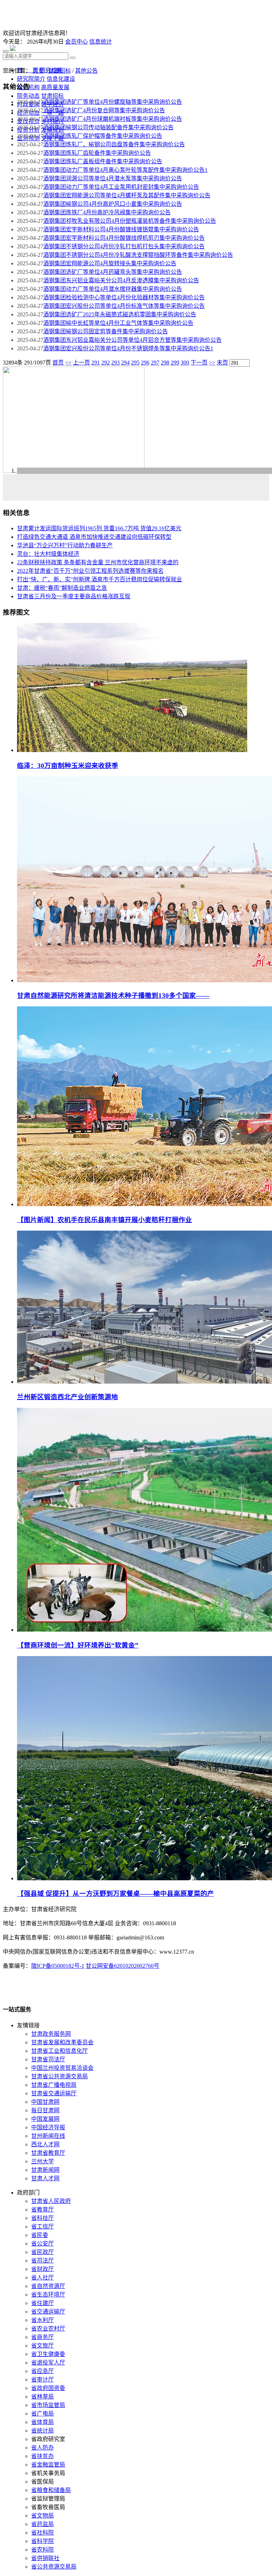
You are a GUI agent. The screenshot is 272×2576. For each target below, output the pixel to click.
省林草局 (42, 2397)
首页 (38, 71)
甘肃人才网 (45, 2178)
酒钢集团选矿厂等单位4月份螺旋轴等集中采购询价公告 (113, 102)
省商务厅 (42, 2337)
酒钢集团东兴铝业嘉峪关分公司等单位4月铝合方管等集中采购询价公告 (132, 340)
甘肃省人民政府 (51, 2201)
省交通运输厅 (48, 2312)
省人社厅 (42, 2278)
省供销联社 (45, 2558)
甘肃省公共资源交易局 (59, 2076)
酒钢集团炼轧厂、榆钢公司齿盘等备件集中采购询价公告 (114, 144)
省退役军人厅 (48, 2363)
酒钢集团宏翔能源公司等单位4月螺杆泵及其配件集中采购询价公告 (127, 195)
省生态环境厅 (48, 2295)
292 (106, 363)
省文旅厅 (42, 2346)
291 (96, 363)
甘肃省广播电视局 (54, 2085)
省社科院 (42, 2533)
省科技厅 (42, 2218)
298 (165, 363)
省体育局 (42, 2422)
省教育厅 (42, 2210)
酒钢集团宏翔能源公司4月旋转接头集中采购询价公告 (110, 263)
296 (145, 363)
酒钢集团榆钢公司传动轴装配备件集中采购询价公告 (108, 127)
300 (185, 363)
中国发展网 (45, 2119)
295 (135, 363)
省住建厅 (42, 2303)
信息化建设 (61, 79)
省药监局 (42, 2524)
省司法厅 (42, 2261)
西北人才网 (45, 2144)
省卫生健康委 (48, 2354)
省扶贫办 (42, 2456)
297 (155, 363)
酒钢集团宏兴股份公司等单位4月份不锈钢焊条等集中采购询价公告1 (128, 348)
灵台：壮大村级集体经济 (48, 554)
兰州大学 (42, 2161)
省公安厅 (42, 2244)
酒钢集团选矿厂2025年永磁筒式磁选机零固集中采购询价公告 (120, 314)
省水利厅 (42, 2320)
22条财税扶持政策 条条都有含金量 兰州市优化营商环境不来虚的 (98, 562)
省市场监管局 (48, 2405)
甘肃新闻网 (45, 2170)
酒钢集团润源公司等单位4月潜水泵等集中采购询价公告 (113, 178)
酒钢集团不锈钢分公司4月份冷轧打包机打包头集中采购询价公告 (124, 246)
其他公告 (86, 71)
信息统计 (101, 42)
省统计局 (42, 2431)
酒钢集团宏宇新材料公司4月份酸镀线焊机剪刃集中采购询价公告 (124, 238)
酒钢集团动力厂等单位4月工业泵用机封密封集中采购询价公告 (121, 187)
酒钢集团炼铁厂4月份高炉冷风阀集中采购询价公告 (107, 212)
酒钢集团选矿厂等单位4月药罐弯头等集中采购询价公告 (113, 272)
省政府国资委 (48, 2388)
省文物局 (42, 2516)
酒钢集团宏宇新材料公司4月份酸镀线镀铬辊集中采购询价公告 (121, 229)
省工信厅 (42, 2227)
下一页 (199, 363)
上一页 (81, 363)
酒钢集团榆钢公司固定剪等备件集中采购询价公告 (106, 331)
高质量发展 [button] (55, 87)
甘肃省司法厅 (48, 2059)
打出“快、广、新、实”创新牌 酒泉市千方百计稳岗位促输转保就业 (100, 579)
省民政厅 (42, 2252)
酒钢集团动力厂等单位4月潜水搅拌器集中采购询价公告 (113, 289)
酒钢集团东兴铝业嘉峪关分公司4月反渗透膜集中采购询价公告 (121, 280)
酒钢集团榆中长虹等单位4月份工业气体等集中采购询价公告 (118, 323)
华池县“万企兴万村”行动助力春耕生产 (65, 545)
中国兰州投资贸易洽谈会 (62, 2068)
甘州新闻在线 (48, 2136)
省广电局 (42, 2414)
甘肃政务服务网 (51, 2034)
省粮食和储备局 (51, 2490)
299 (175, 363)
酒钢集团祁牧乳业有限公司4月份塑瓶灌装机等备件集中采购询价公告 (130, 221)
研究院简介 (31, 79)
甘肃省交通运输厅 (54, 2093)
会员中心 (76, 42)
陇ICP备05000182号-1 (58, 1966)
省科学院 (42, 2541)
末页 (222, 363)
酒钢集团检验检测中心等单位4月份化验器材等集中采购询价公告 (124, 297)
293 (115, 363)
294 (125, 363)
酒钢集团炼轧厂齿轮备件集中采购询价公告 (97, 153)
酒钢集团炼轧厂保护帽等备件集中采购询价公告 (103, 136)
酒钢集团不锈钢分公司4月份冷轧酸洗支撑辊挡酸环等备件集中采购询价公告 (138, 255)
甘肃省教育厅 (48, 2153)
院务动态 (28, 96)
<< (68, 363)
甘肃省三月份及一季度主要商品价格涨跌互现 (74, 596)
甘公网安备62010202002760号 (123, 1966)
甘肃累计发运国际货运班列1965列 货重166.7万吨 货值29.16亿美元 (99, 528)
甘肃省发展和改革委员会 (62, 2042)
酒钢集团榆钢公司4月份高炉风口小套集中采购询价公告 (113, 204)
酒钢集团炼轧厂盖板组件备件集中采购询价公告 (103, 161)
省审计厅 (42, 2380)
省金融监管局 (48, 2465)
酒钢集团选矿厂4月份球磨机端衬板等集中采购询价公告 (113, 119)
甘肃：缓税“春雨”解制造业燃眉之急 (62, 588)
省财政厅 (42, 2269)
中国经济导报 (48, 2127)
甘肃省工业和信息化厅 (59, 2051)
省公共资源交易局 (54, 2567)
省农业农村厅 (48, 2329)
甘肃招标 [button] (52, 96)
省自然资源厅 (48, 2286)
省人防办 (42, 2448)
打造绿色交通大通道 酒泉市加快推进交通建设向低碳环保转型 (94, 537)
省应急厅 (42, 2371)
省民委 (40, 2235)
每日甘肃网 (45, 2110)
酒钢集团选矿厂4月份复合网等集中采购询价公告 (104, 110)
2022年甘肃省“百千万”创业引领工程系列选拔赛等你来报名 (90, 571)
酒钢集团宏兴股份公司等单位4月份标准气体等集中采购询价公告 (124, 306)
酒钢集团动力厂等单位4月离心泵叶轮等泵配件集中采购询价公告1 (125, 170)
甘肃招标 (59, 71)
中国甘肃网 (45, 2102)
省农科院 (42, 2550)
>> (212, 363)
